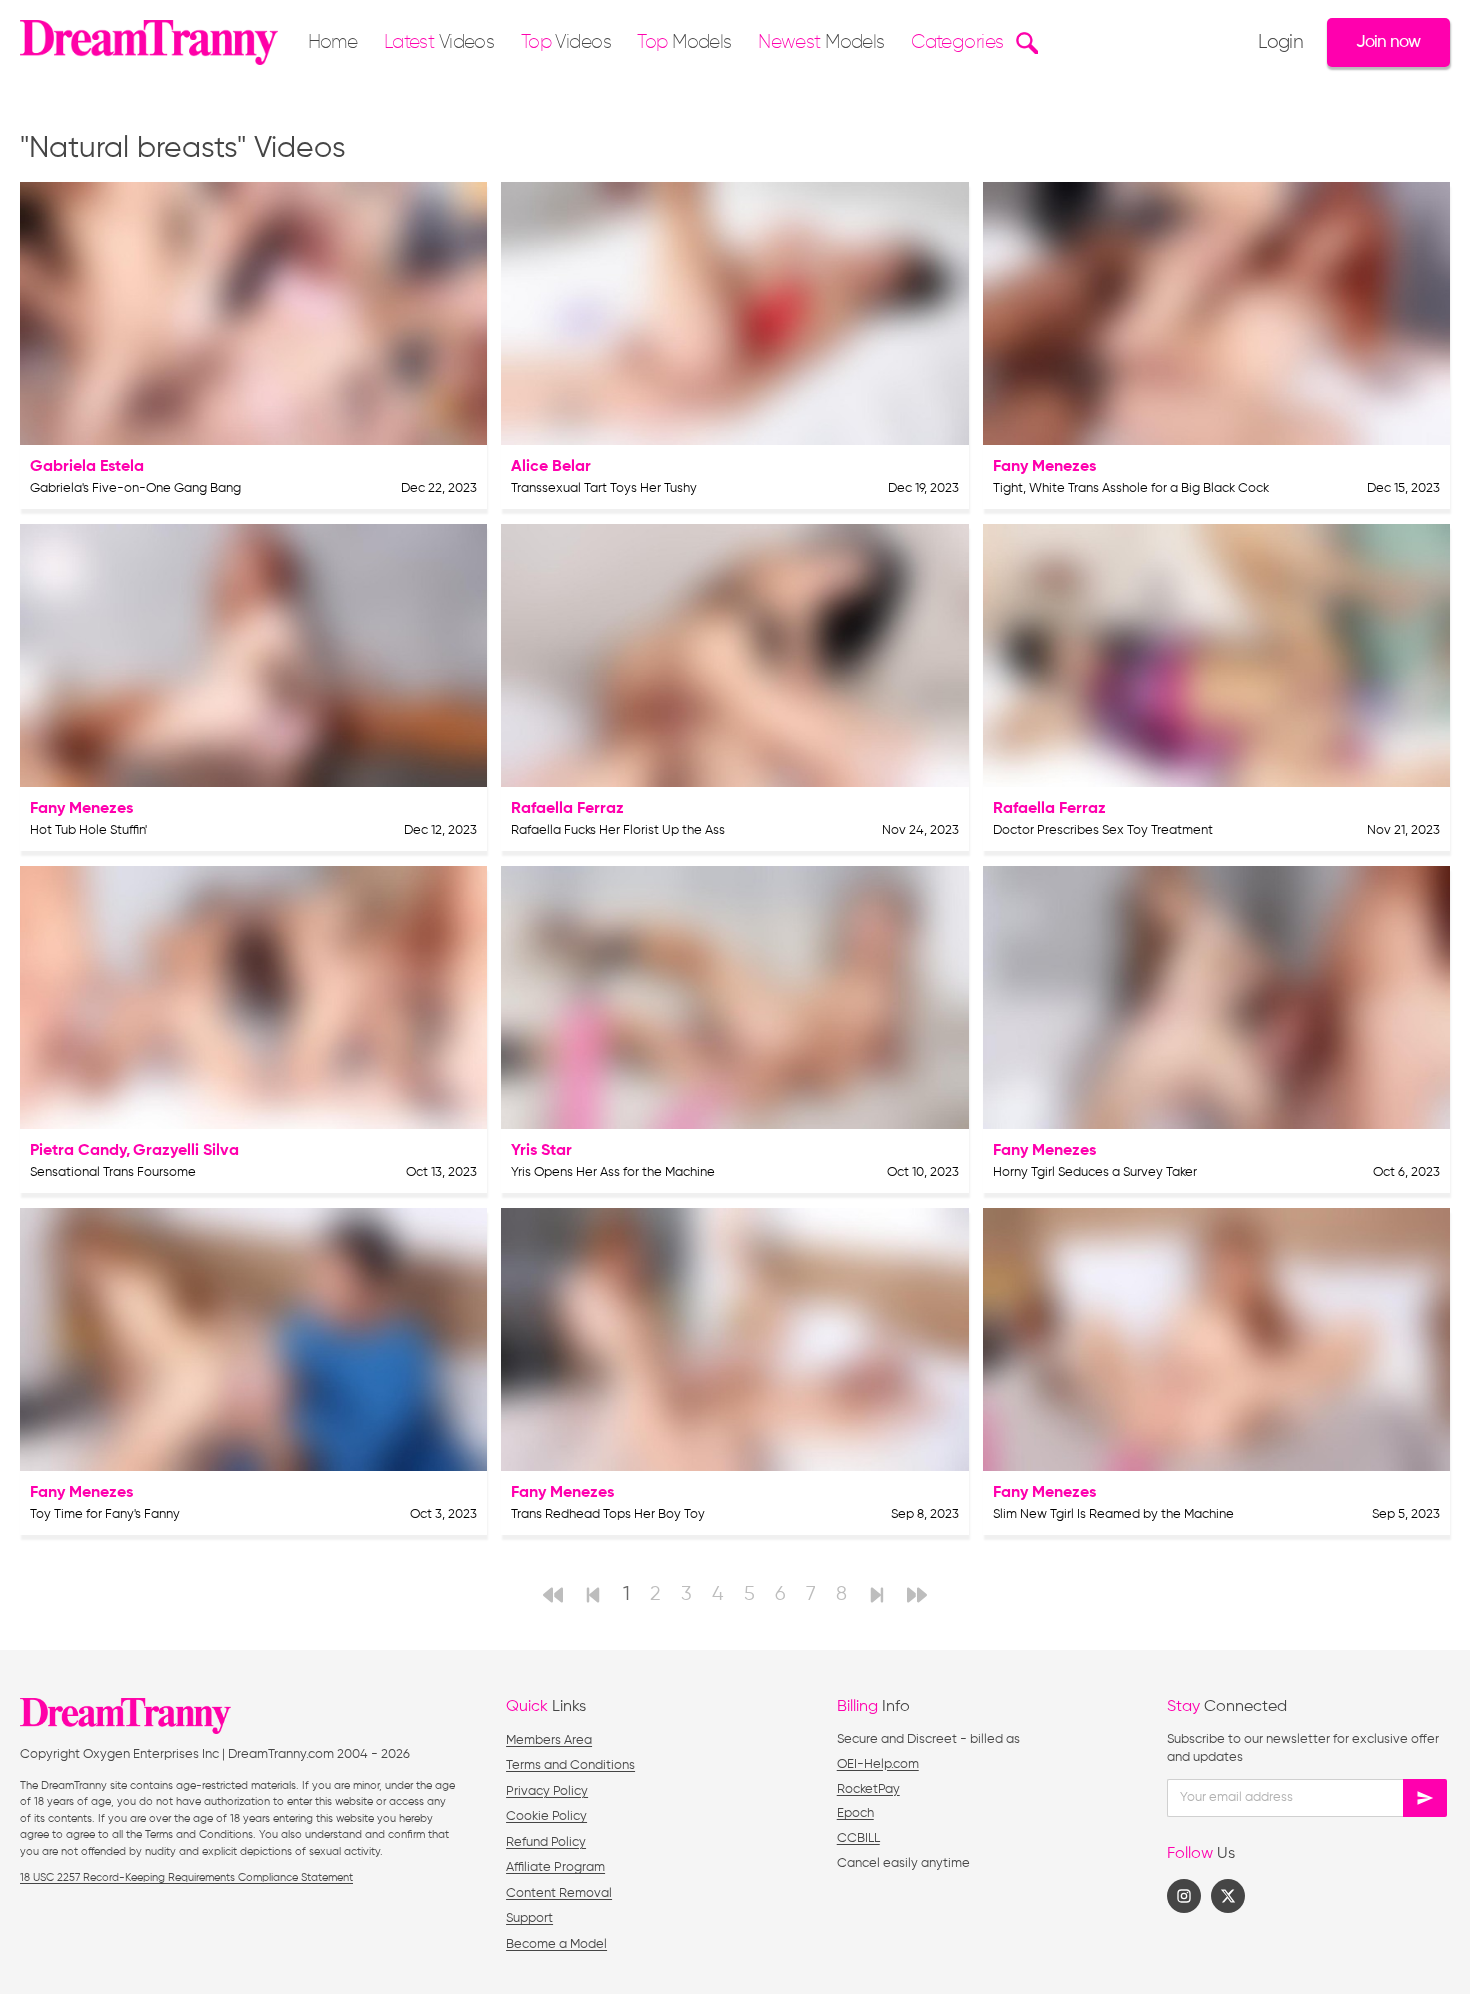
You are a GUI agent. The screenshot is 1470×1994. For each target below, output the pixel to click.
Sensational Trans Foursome (113, 1172)
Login (1280, 42)
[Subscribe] (1425, 1798)
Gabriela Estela (87, 467)
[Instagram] (1184, 1896)
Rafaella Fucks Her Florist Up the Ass (618, 830)
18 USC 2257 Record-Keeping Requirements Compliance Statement (186, 1877)
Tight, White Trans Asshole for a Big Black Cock (1131, 488)
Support (529, 1918)
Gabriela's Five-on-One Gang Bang (135, 488)
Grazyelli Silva (186, 1151)
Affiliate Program (555, 1867)
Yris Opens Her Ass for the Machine (613, 1172)
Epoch (855, 1813)
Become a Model (556, 1944)
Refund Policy (546, 1842)
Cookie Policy (546, 1816)
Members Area (549, 1740)
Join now (1388, 42)
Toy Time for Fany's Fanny (105, 1514)
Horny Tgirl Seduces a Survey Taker (1095, 1172)
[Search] (1024, 43)
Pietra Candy (78, 1151)
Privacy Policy (547, 1791)
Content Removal (559, 1893)
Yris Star (541, 1151)
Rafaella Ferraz (567, 809)
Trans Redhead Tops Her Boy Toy (608, 1514)
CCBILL (858, 1838)
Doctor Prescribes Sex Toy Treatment (1103, 830)
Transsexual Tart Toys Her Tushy (604, 488)
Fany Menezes (1044, 467)
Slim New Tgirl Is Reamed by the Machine (1113, 1514)
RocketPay (868, 1789)
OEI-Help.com (878, 1764)
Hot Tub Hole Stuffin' (88, 830)
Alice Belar (551, 467)
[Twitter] (1228, 1896)
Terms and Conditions (570, 1765)
